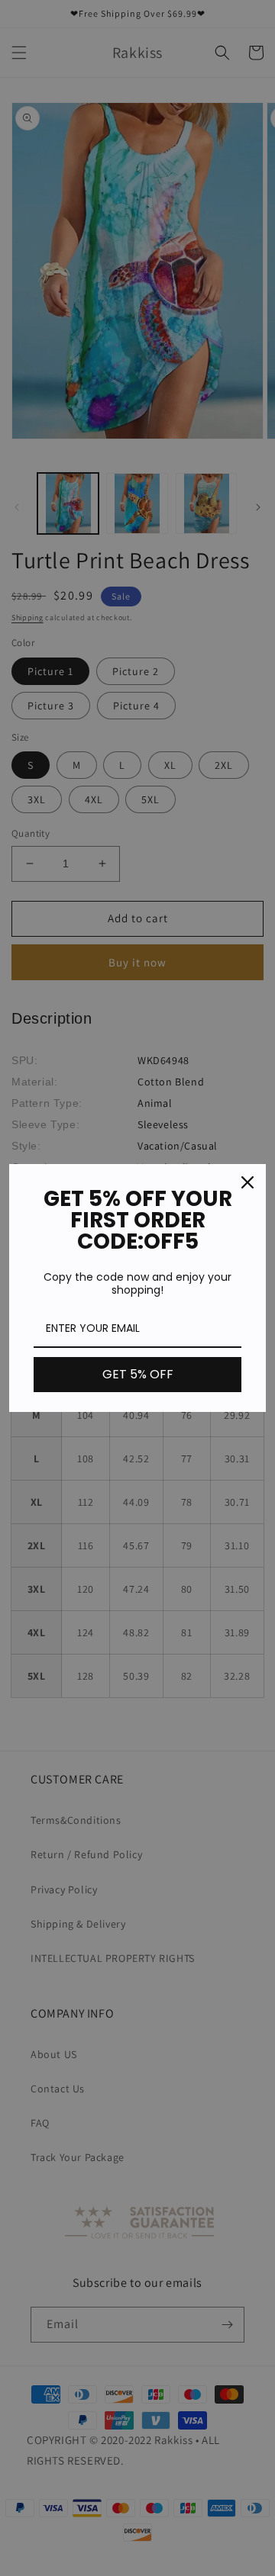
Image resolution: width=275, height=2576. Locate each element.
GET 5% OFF (138, 1374)
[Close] (247, 1182)
